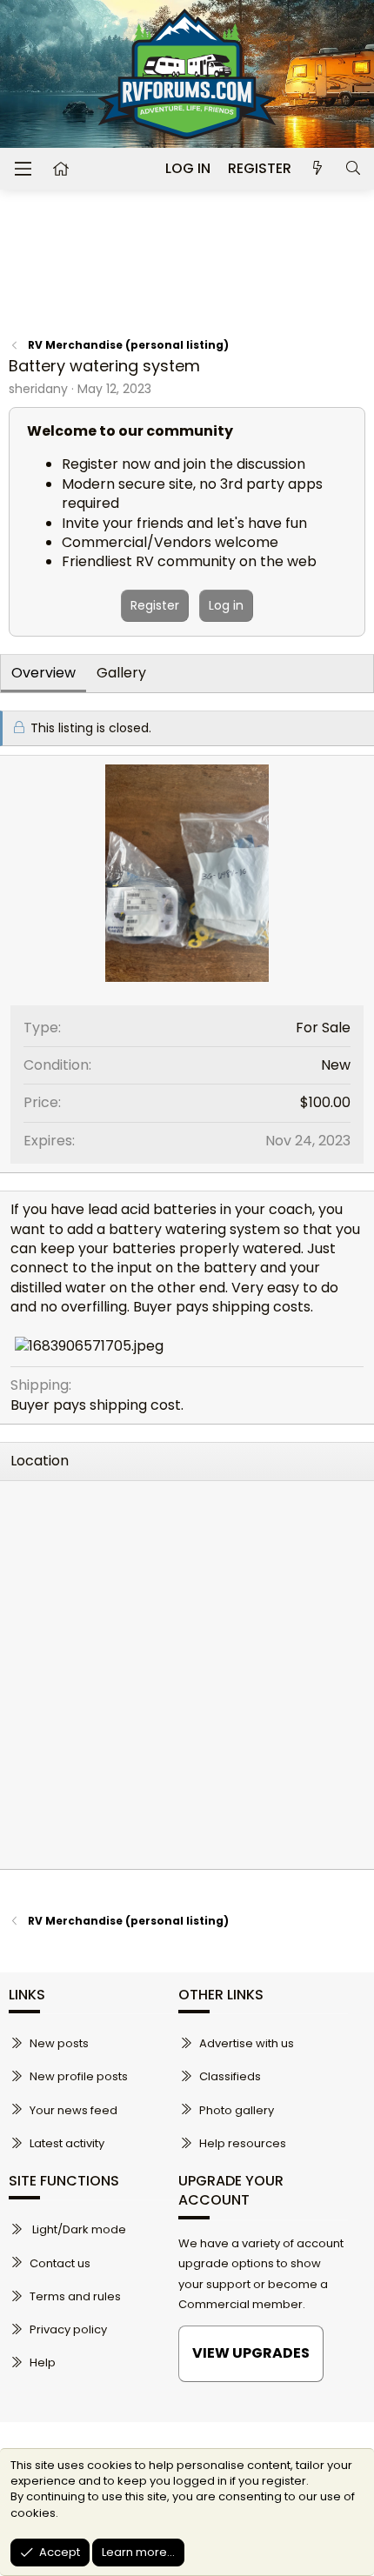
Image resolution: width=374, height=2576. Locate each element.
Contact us (60, 2263)
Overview (43, 673)
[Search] (353, 169)
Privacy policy (68, 2329)
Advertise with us (247, 2043)
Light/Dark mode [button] (78, 2229)
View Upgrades (251, 2353)
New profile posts (79, 2076)
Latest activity (67, 2143)
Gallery (121, 673)
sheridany (38, 389)
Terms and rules (75, 2296)
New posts (59, 2043)
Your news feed (73, 2110)
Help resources (243, 2143)
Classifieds (230, 2076)
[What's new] (318, 169)
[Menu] (23, 169)
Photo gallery (237, 2110)
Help (43, 2362)
